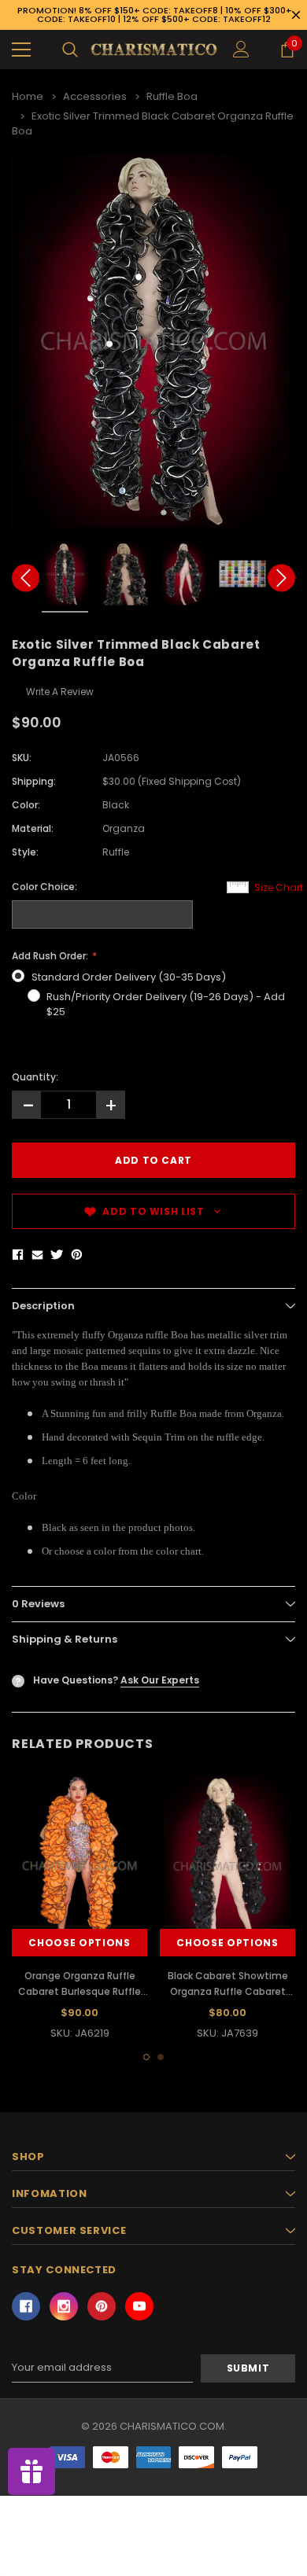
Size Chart (279, 887)
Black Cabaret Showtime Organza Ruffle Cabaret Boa (228, 1991)
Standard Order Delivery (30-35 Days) (129, 977)
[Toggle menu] (21, 50)
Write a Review (60, 692)
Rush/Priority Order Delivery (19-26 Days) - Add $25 (166, 1005)
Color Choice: (44, 887)
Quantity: (35, 1077)
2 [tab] (161, 2057)
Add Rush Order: (51, 956)
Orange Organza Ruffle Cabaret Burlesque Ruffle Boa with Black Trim (80, 1991)
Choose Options (79, 1943)
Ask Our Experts (160, 1680)
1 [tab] (146, 2057)
